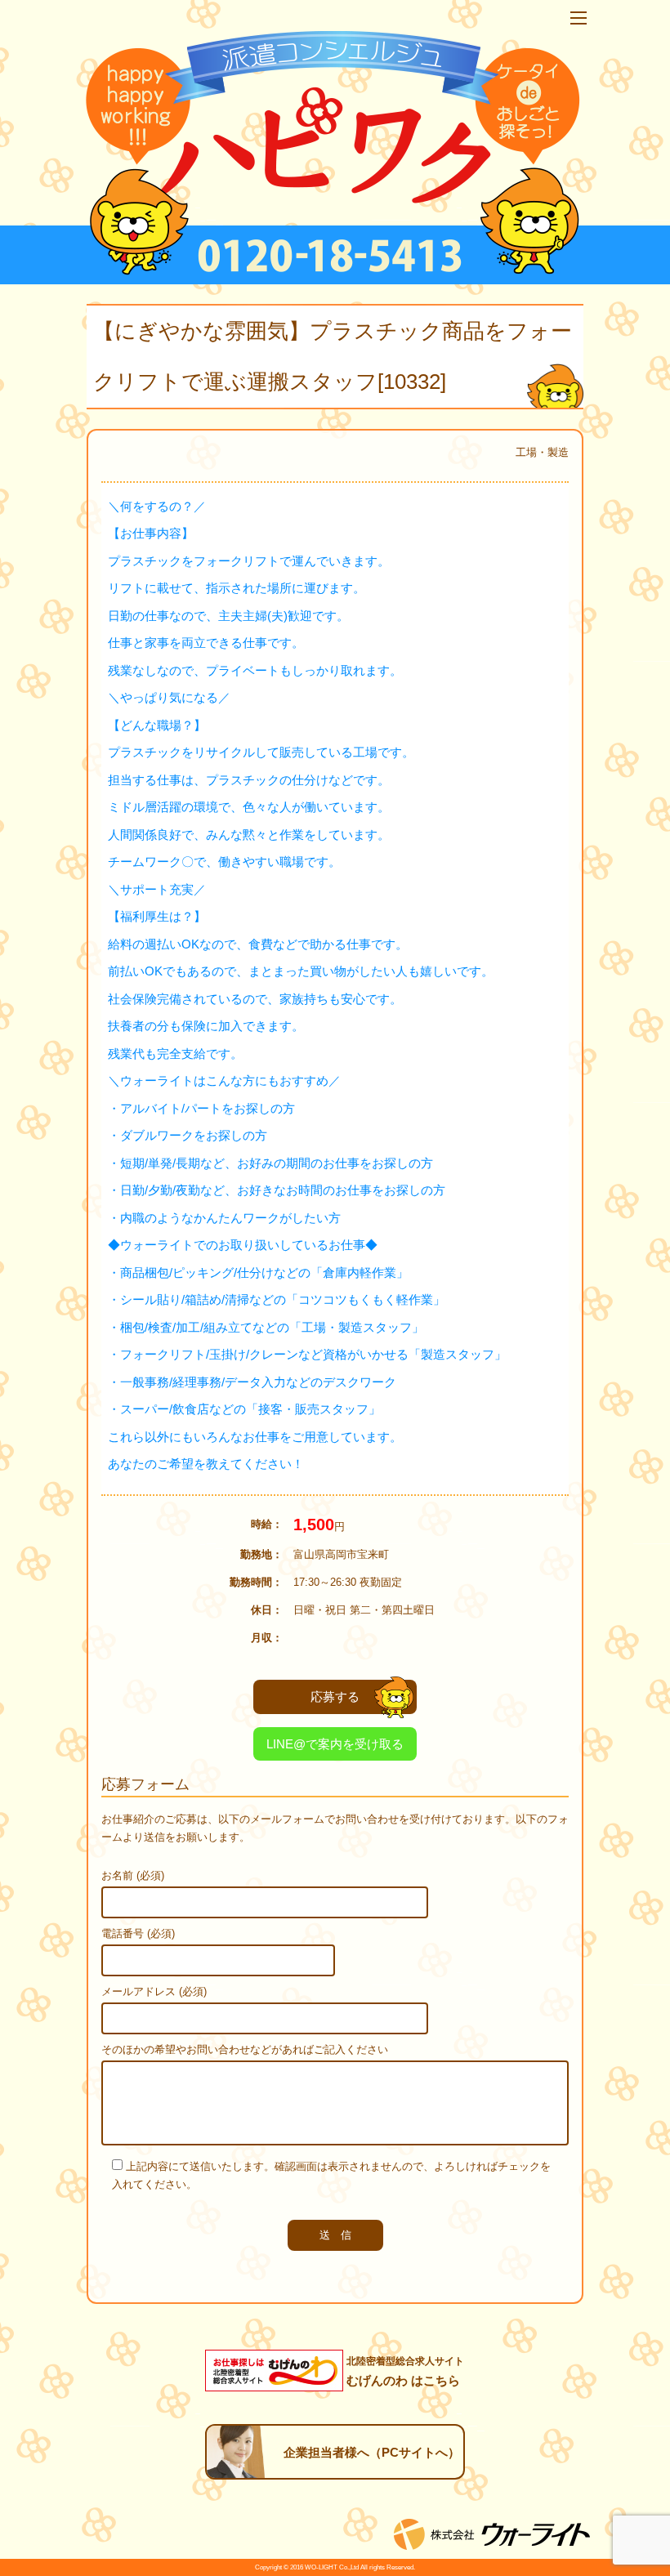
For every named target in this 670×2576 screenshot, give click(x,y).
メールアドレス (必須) (154, 1991)
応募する (335, 1696)
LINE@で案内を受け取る (335, 1744)
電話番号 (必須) (138, 1933)
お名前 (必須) (133, 1875)
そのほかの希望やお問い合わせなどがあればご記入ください (245, 2049)
